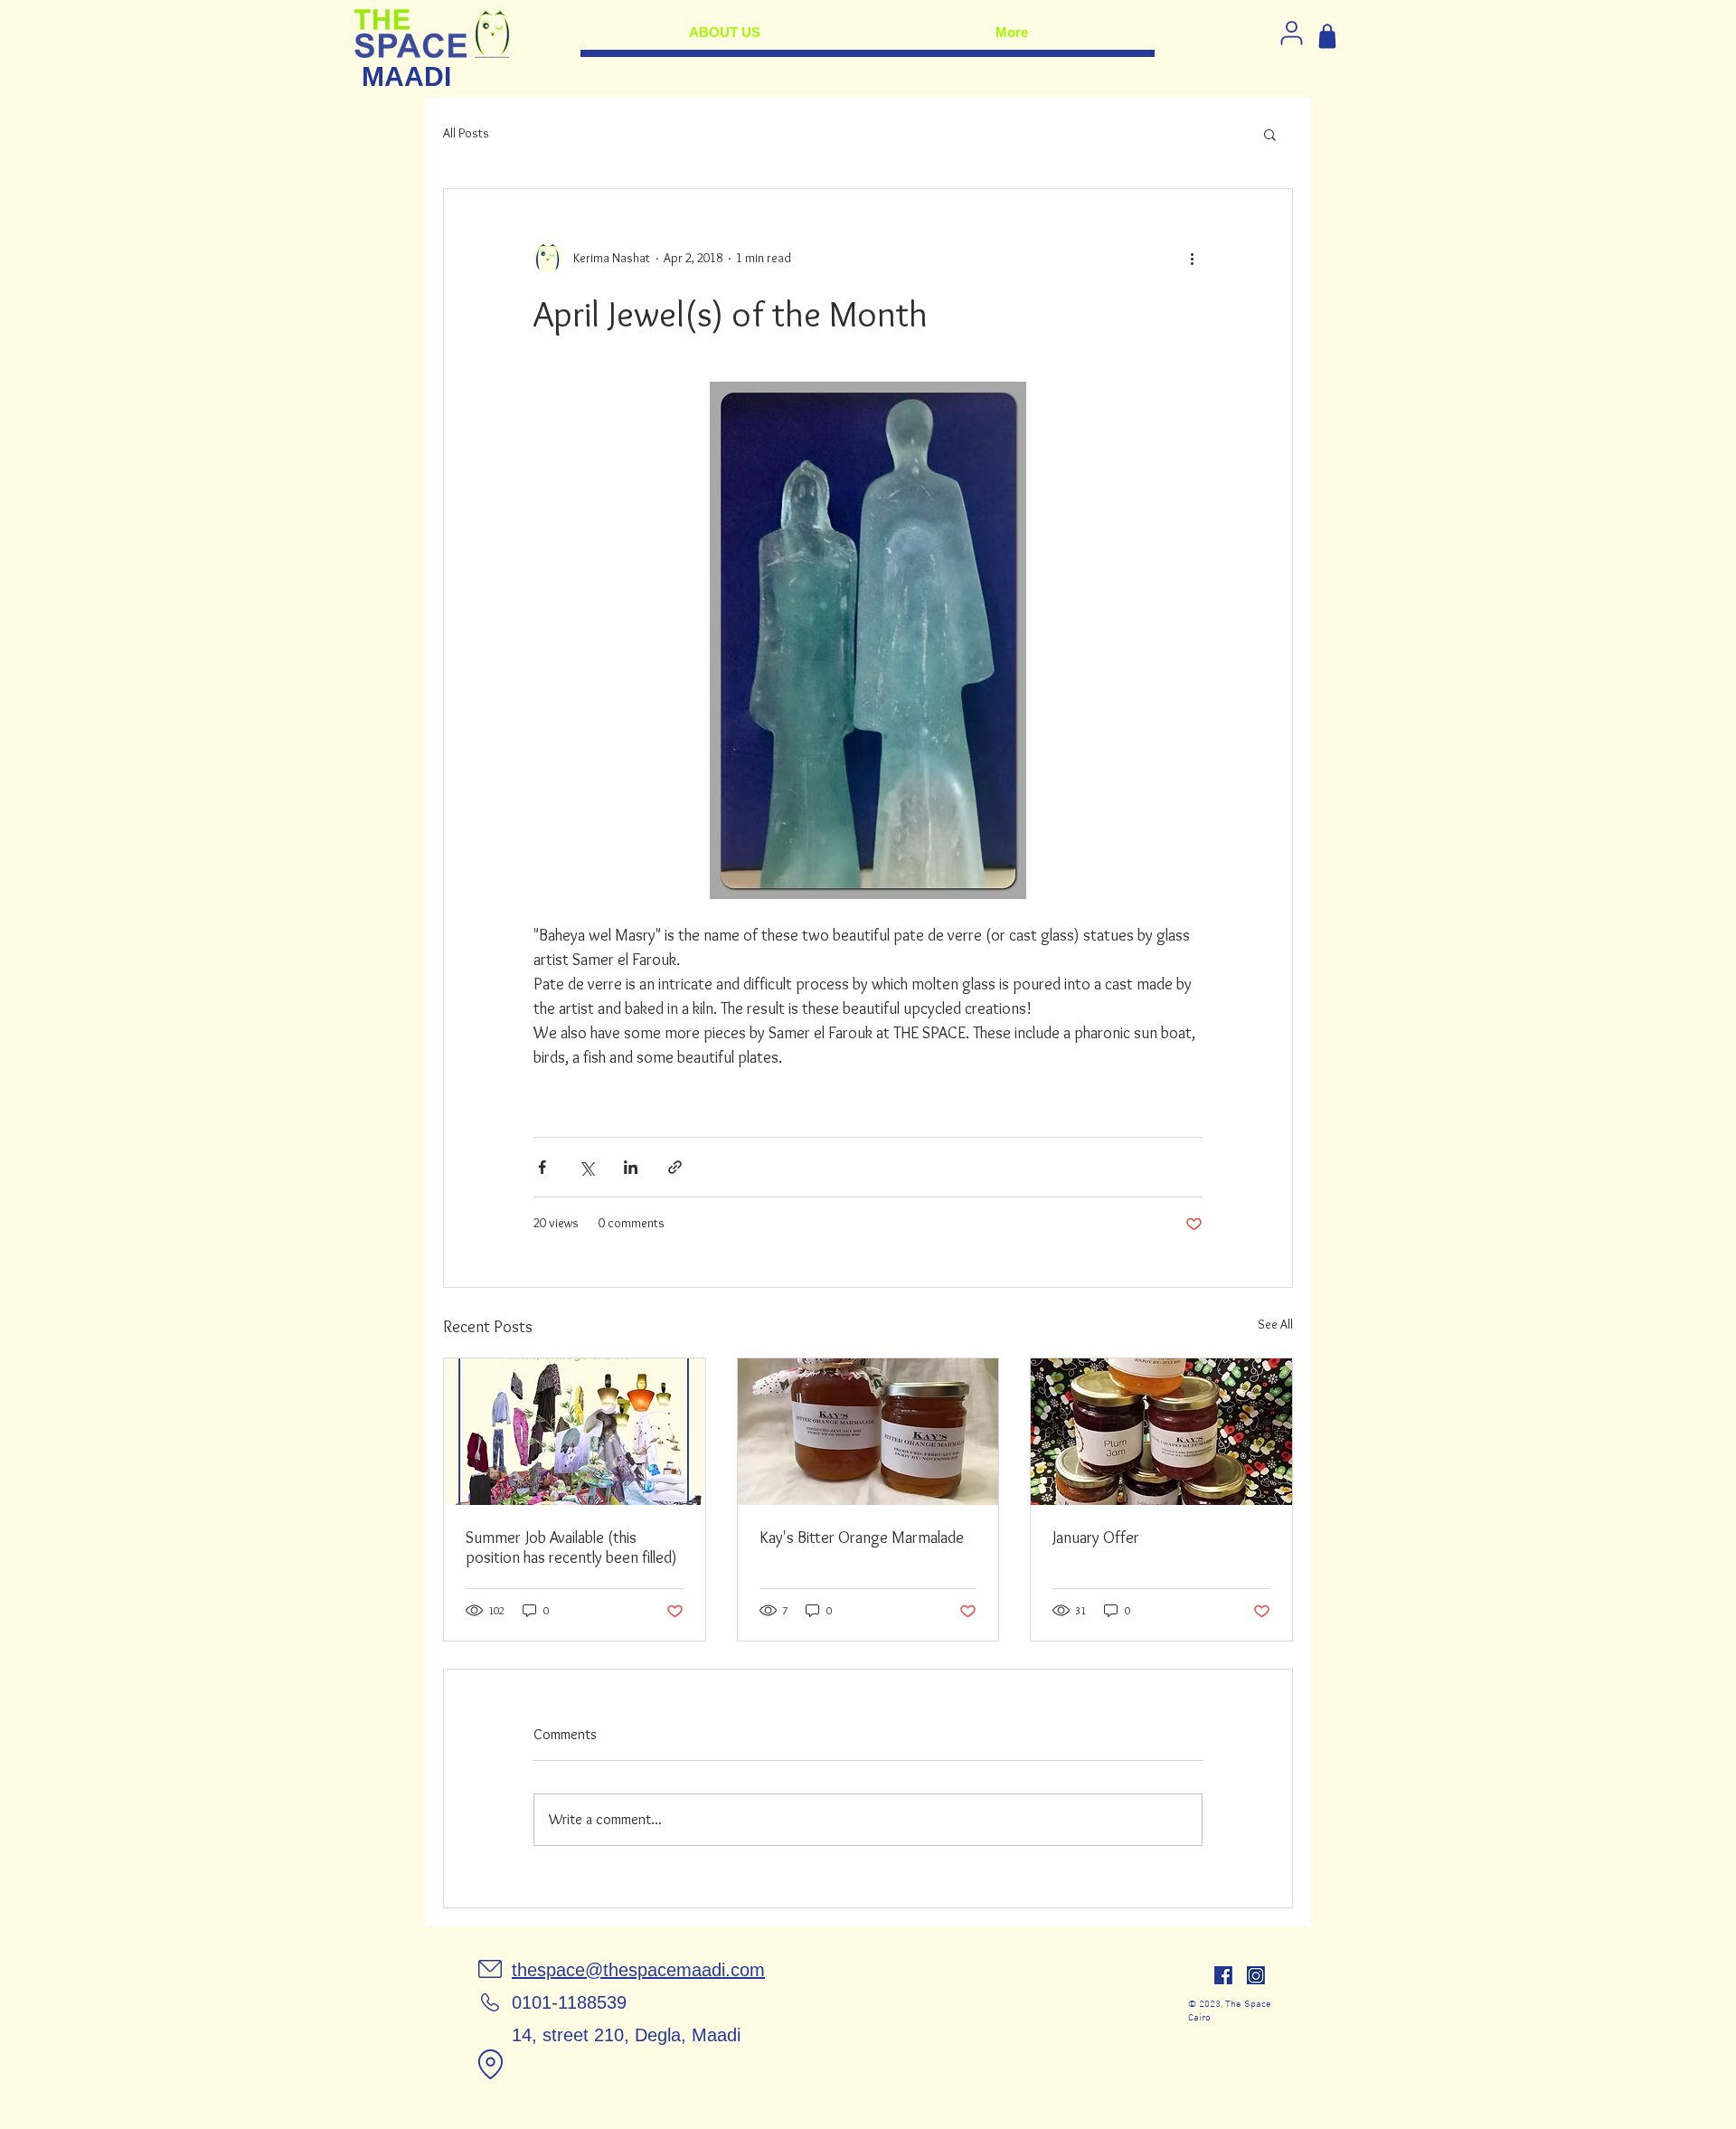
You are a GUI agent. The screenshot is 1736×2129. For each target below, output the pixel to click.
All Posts (466, 133)
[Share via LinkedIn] (631, 1167)
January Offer (1096, 1538)
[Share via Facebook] (542, 1167)
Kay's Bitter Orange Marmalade (862, 1538)
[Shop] (1327, 36)
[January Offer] (1161, 1432)
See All (1275, 1324)
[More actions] (1192, 258)
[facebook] (1223, 1975)
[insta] (1256, 1975)
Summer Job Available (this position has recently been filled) (571, 1547)
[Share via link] (675, 1167)
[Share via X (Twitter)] (586, 1167)
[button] (1270, 134)
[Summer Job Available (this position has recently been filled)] (575, 1432)
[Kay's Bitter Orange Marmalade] (868, 1432)
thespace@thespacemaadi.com (638, 1970)
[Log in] (1291, 33)
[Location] (490, 2064)
